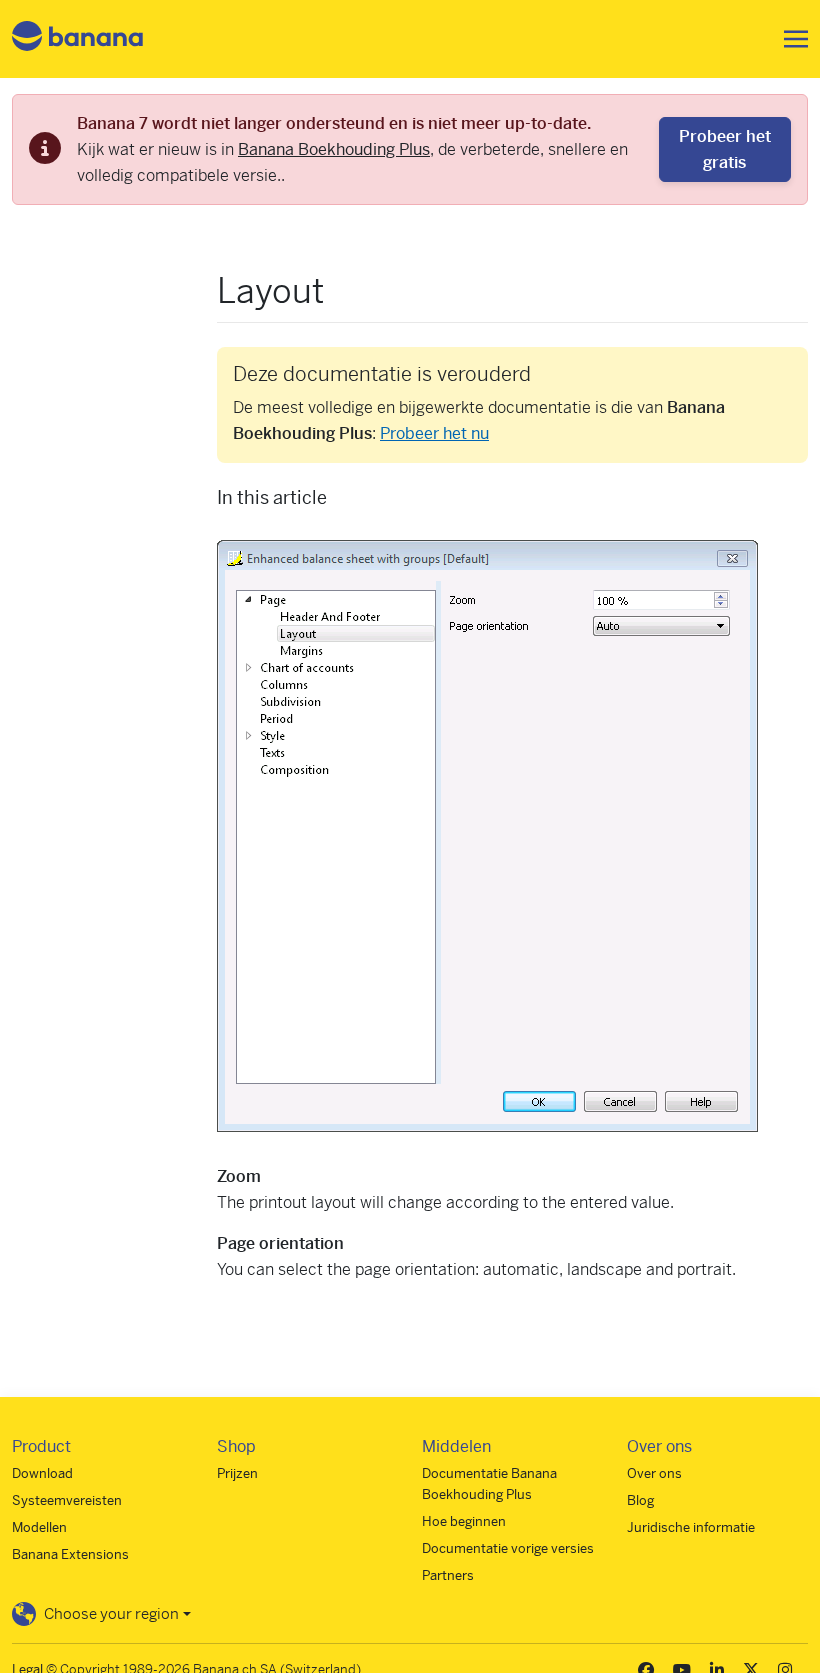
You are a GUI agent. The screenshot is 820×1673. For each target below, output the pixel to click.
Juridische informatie (691, 1527)
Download (42, 1473)
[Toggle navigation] (790, 39)
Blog (640, 1500)
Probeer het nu (434, 433)
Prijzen (237, 1473)
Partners (448, 1575)
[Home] (78, 39)
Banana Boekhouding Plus (334, 149)
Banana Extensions (70, 1554)
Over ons (654, 1473)
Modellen (39, 1527)
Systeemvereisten (67, 1500)
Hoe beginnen (464, 1521)
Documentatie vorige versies (508, 1548)
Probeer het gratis (725, 149)
